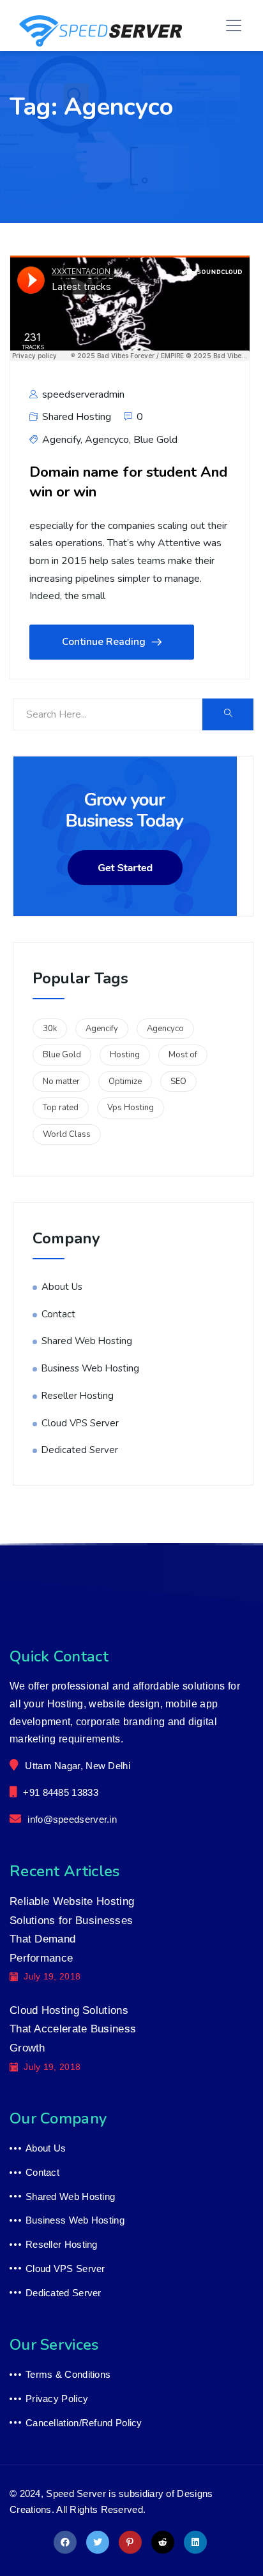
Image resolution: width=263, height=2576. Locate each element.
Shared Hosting (77, 417)
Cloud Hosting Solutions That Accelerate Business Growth (73, 2029)
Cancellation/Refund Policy (84, 2423)
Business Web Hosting (90, 1368)
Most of (183, 1055)
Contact (58, 1314)
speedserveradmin (82, 394)
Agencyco (107, 440)
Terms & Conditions (68, 2374)
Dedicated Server (80, 1450)
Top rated (61, 1108)
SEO (178, 1082)
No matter (61, 1082)
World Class (67, 1134)
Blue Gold (155, 440)
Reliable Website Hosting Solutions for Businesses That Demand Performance (72, 1930)
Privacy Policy (57, 2399)
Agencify (61, 440)
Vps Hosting (131, 1108)
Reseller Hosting (78, 1396)
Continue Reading (104, 642)
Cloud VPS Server (80, 1423)
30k (50, 1029)
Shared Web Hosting (87, 1341)
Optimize (125, 1082)
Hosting (125, 1055)
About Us (62, 1287)
